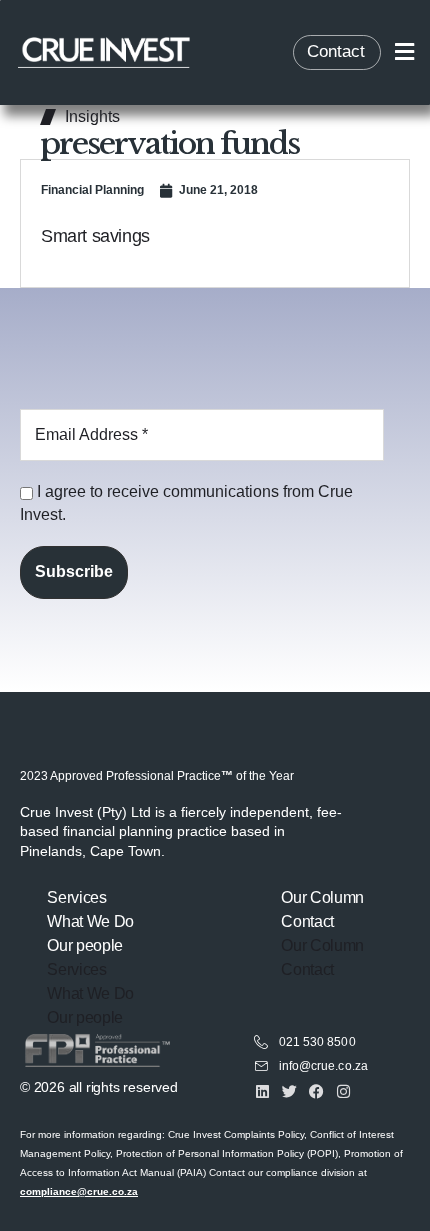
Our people (85, 945)
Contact (307, 921)
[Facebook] (316, 1091)
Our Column (322, 897)
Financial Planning (92, 190)
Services (77, 897)
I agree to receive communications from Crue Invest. (186, 502)
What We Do (90, 921)
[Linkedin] (262, 1091)
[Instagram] (343, 1091)
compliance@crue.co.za (79, 1191)
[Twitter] (289, 1091)
